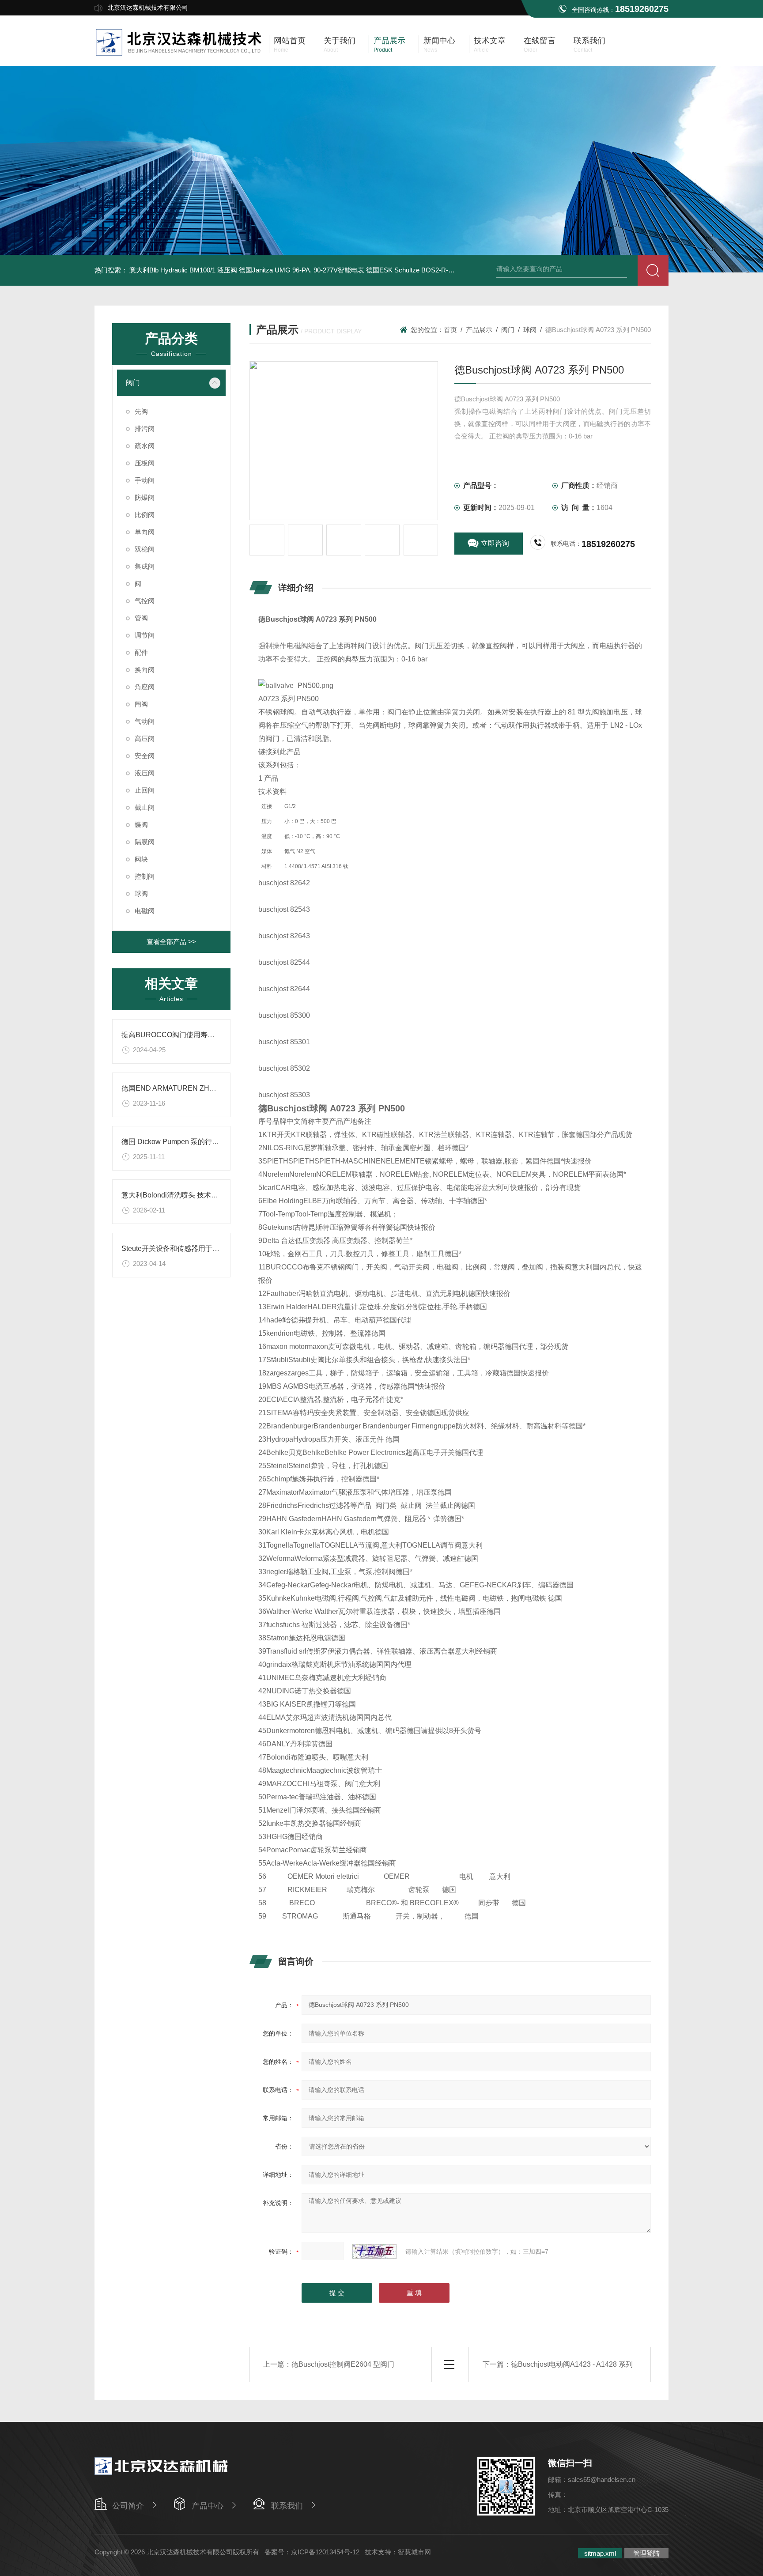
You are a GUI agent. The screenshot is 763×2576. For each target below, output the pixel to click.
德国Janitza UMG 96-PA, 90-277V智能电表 (302, 270)
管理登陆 (646, 2553)
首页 (450, 330)
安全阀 (145, 756)
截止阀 (145, 807)
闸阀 (141, 704)
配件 (141, 652)
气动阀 (145, 721)
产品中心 (208, 2506)
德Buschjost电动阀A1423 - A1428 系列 (572, 2364)
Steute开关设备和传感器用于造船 (174, 1248)
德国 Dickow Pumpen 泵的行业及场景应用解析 (195, 1142)
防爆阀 (145, 497)
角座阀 (145, 687)
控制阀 (145, 876)
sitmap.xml (600, 2553)
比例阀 (145, 515)
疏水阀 (145, 446)
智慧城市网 (414, 2552)
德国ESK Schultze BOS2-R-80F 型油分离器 (430, 270)
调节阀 (145, 635)
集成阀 (145, 566)
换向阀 (145, 670)
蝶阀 (141, 825)
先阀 (141, 411)
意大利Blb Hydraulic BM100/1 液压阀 (183, 270)
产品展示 (479, 330)
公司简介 (128, 2506)
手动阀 (145, 480)
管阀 (141, 618)
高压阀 (145, 738)
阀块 (141, 859)
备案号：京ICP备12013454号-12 (312, 2552)
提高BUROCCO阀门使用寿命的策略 (179, 1035)
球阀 (141, 893)
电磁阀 (145, 911)
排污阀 (145, 429)
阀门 (133, 383)
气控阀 (145, 601)
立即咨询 (495, 543)
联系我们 (287, 2506)
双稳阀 (145, 549)
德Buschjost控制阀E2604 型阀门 (343, 2364)
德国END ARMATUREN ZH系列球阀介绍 (187, 1088)
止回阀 (145, 790)
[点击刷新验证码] (374, 2251)
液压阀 (145, 773)
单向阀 (145, 532)
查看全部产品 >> (171, 942)
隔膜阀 (145, 842)
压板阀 (145, 463)
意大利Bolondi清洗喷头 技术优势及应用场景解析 (198, 1195)
